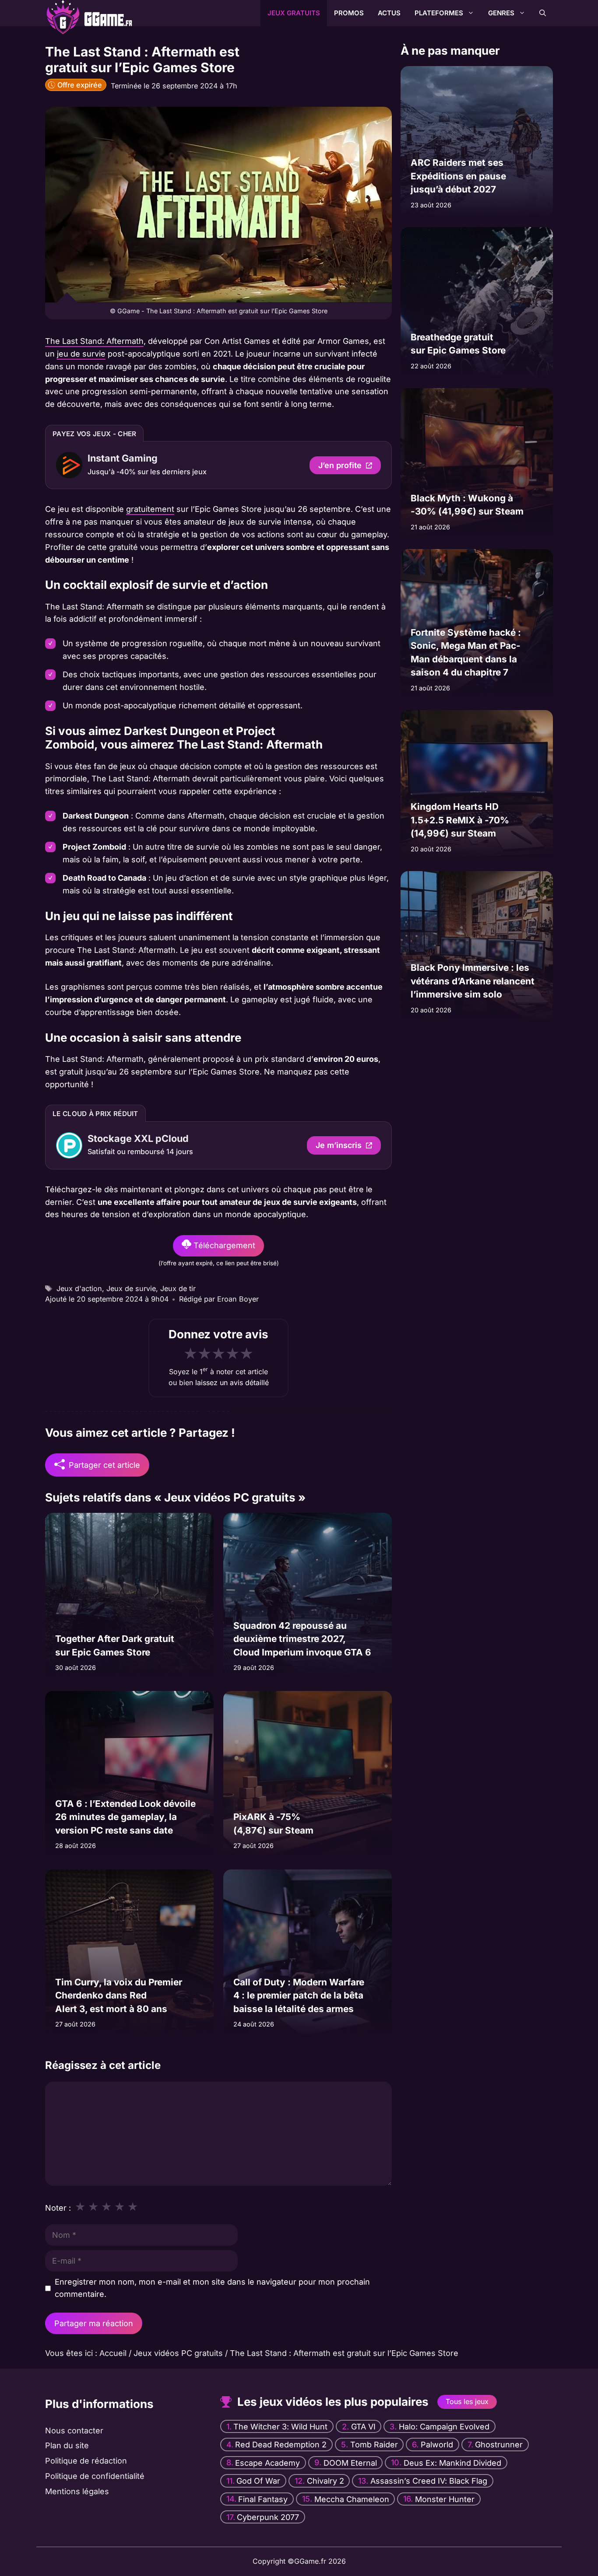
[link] (218, 465)
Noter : (58, 2208)
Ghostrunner (499, 2445)
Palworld (437, 2445)
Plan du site (67, 2445)
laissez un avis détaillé (232, 1382)
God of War (258, 2481)
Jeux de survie (131, 1288)
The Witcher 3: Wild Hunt (280, 2427)
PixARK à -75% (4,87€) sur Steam (273, 1824)
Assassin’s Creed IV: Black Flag (429, 2481)
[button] (543, 13)
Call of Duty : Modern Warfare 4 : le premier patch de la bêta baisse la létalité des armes (299, 1995)
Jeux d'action (79, 1288)
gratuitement (150, 509)
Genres (501, 13)
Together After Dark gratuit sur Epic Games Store (115, 1646)
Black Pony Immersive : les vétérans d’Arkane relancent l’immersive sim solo (473, 981)
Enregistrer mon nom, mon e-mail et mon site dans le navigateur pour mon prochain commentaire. (212, 2288)
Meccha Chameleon (352, 2499)
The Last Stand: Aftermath (94, 341)
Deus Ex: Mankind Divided (452, 2462)
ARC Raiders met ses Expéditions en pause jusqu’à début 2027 (458, 176)
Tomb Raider (374, 2445)
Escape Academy (267, 2462)
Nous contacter (74, 2431)
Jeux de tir (178, 1288)
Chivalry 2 (325, 2481)
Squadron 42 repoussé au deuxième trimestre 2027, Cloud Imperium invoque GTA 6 (302, 1639)
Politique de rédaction (86, 2461)
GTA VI (363, 2427)
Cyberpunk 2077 (268, 2517)
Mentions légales (77, 2491)
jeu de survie (81, 354)
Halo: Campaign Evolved (444, 2427)
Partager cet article (104, 1465)
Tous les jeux (467, 2401)
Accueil (113, 2353)
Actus (389, 13)
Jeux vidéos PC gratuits (178, 2353)
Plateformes (439, 13)
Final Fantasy (263, 2499)
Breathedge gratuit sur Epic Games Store (458, 344)
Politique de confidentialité (95, 2476)
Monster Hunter (445, 2499)
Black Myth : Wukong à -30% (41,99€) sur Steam (467, 505)
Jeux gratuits (294, 13)
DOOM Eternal (350, 2462)
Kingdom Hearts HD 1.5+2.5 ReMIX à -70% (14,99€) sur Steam (460, 820)
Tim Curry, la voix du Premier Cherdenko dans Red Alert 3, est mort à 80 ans (119, 1995)
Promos (349, 13)
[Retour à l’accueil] (78, 12)
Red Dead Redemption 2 (281, 2445)
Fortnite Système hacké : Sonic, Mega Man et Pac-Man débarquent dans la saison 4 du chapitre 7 (466, 652)
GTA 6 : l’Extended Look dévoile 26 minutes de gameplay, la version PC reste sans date (125, 1817)
